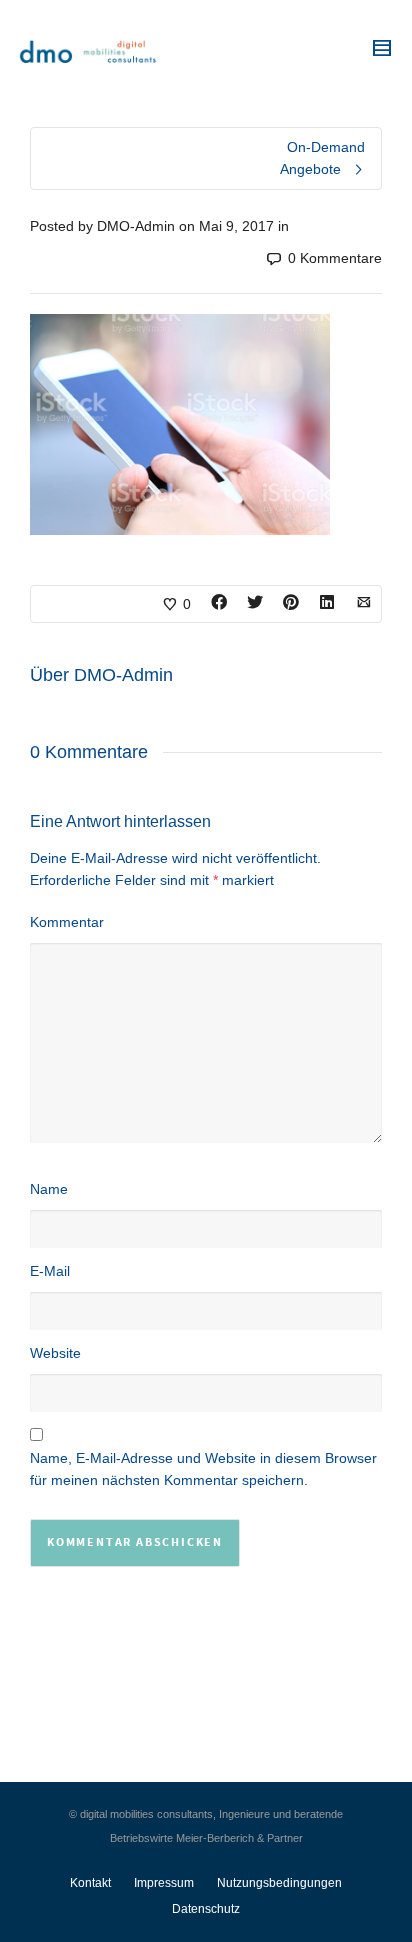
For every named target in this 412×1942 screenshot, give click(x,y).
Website (55, 1353)
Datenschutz (206, 1909)
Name (49, 1189)
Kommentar (67, 922)
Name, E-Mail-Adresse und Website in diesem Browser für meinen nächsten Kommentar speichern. (203, 1469)
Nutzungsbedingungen (279, 1883)
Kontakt (90, 1883)
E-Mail (50, 1271)
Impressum (164, 1883)
